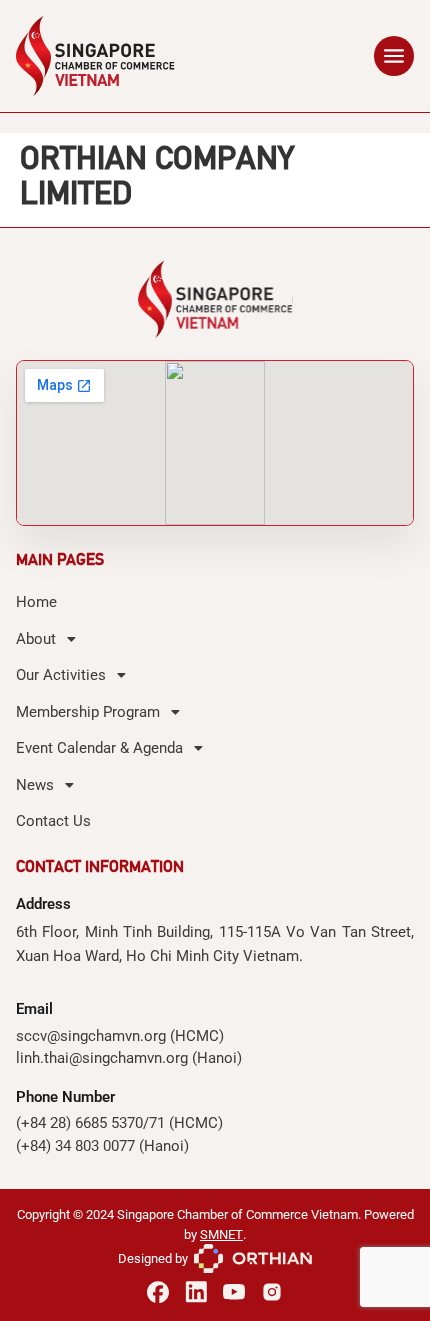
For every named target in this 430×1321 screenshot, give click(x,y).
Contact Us (53, 821)
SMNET (221, 1234)
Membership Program (88, 712)
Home (36, 602)
